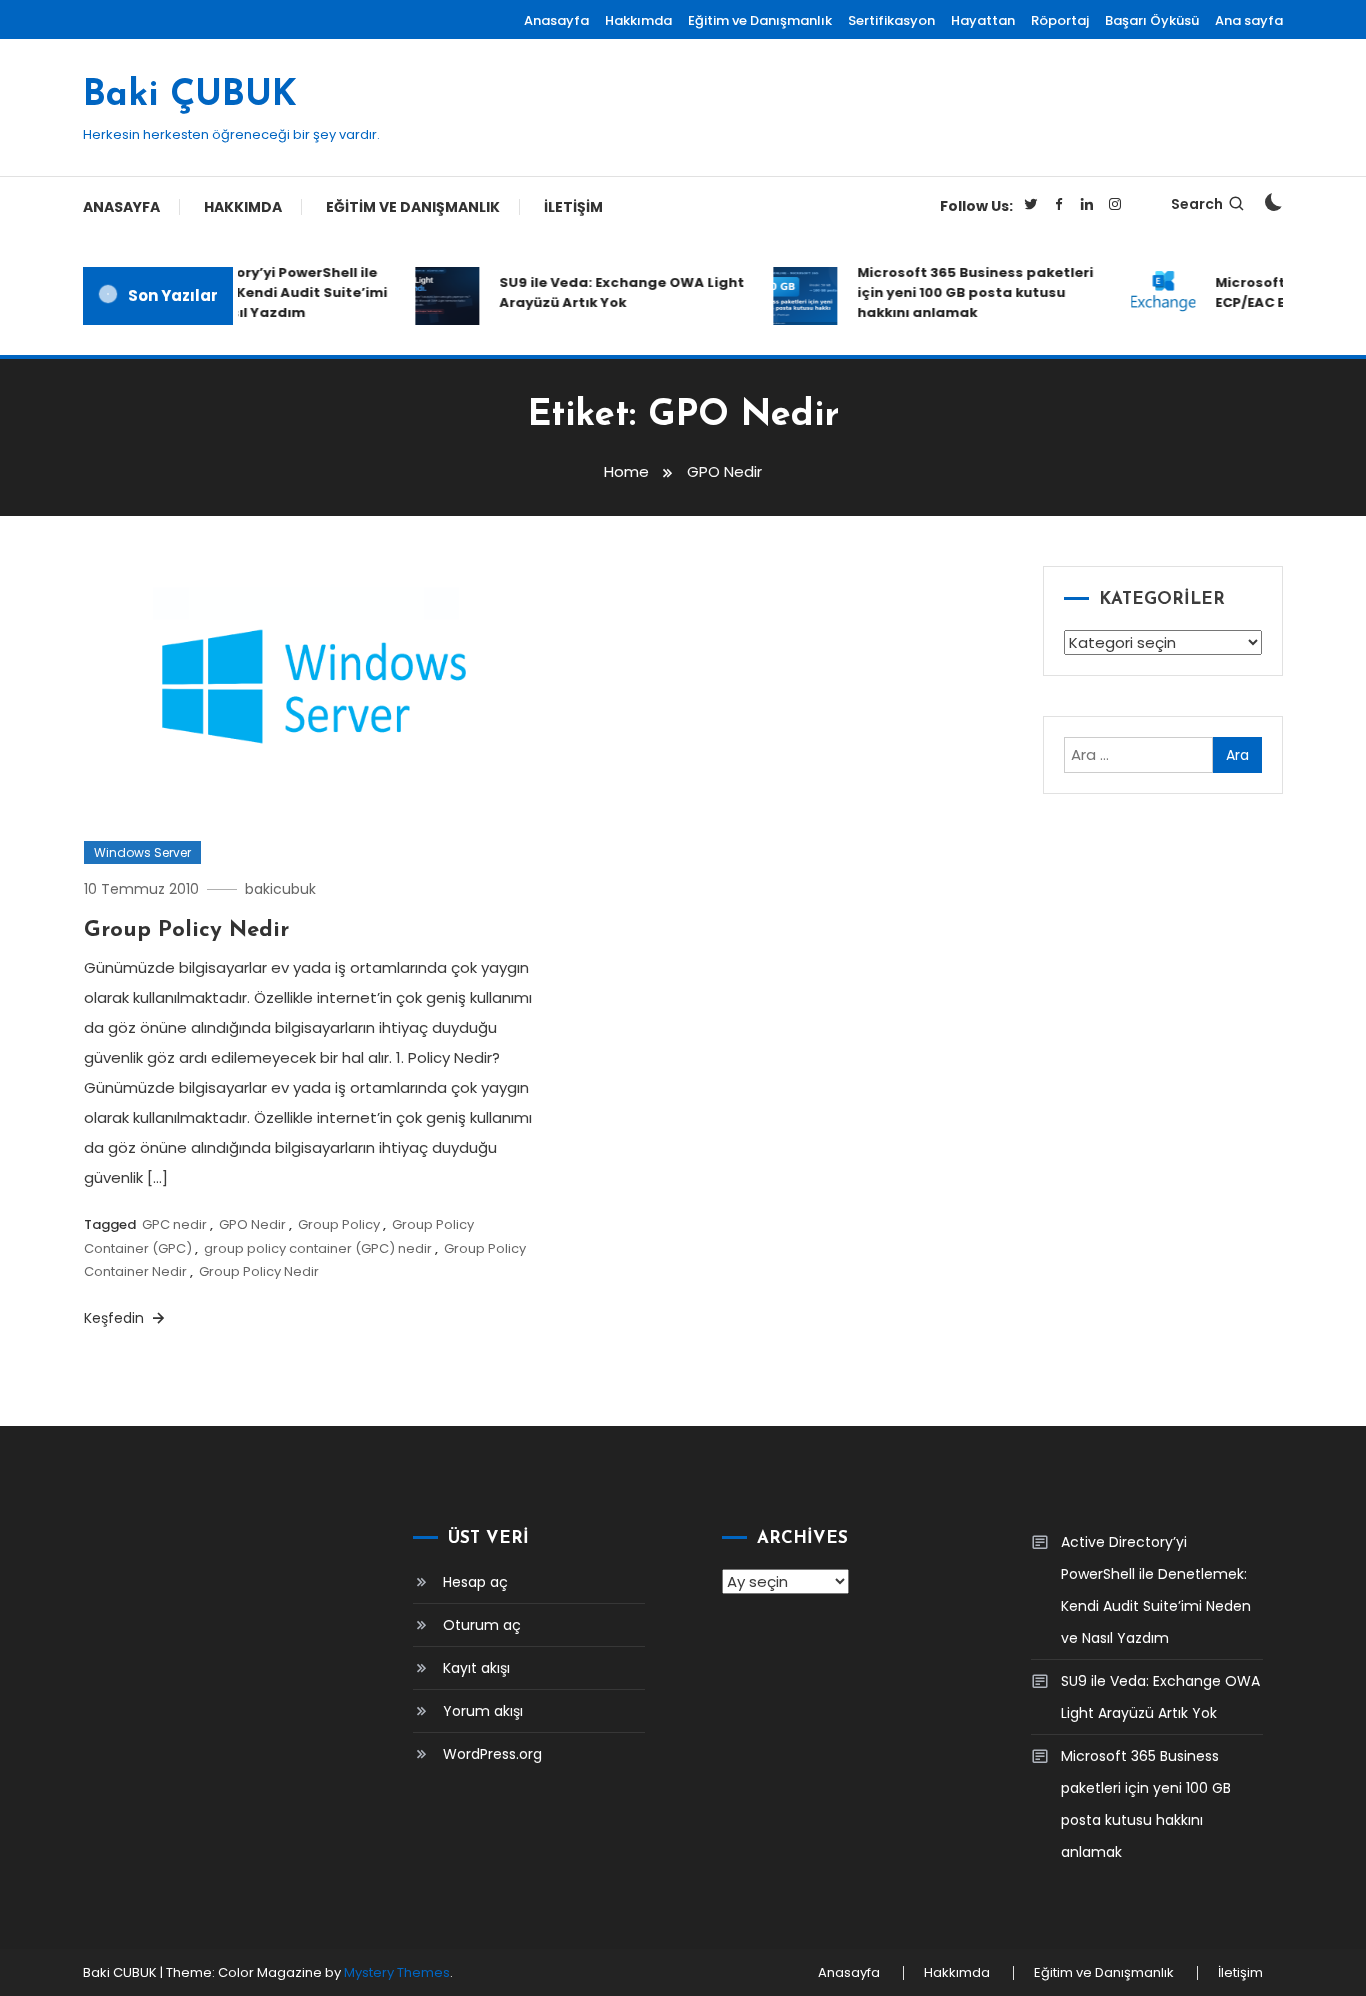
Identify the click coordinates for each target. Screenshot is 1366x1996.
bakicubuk (280, 889)
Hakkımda (638, 20)
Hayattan (983, 20)
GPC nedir (174, 1224)
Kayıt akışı (476, 1668)
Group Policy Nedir (186, 930)
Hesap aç (475, 1582)
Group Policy (339, 1224)
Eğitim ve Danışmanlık (760, 20)
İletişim (573, 207)
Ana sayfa (1249, 20)
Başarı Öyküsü (1152, 20)
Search (1197, 204)
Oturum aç (482, 1625)
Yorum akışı (483, 1711)
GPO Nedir (252, 1224)
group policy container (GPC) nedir (318, 1248)
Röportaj (1060, 20)
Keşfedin (116, 1318)
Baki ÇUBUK (190, 96)
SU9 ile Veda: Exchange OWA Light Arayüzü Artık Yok (611, 292)
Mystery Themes (397, 1972)
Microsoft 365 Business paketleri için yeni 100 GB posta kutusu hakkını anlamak (965, 292)
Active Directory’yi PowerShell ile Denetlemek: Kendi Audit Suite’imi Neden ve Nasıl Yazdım (254, 292)
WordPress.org (492, 1754)
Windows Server (142, 852)
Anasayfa (556, 20)
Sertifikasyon (891, 20)
